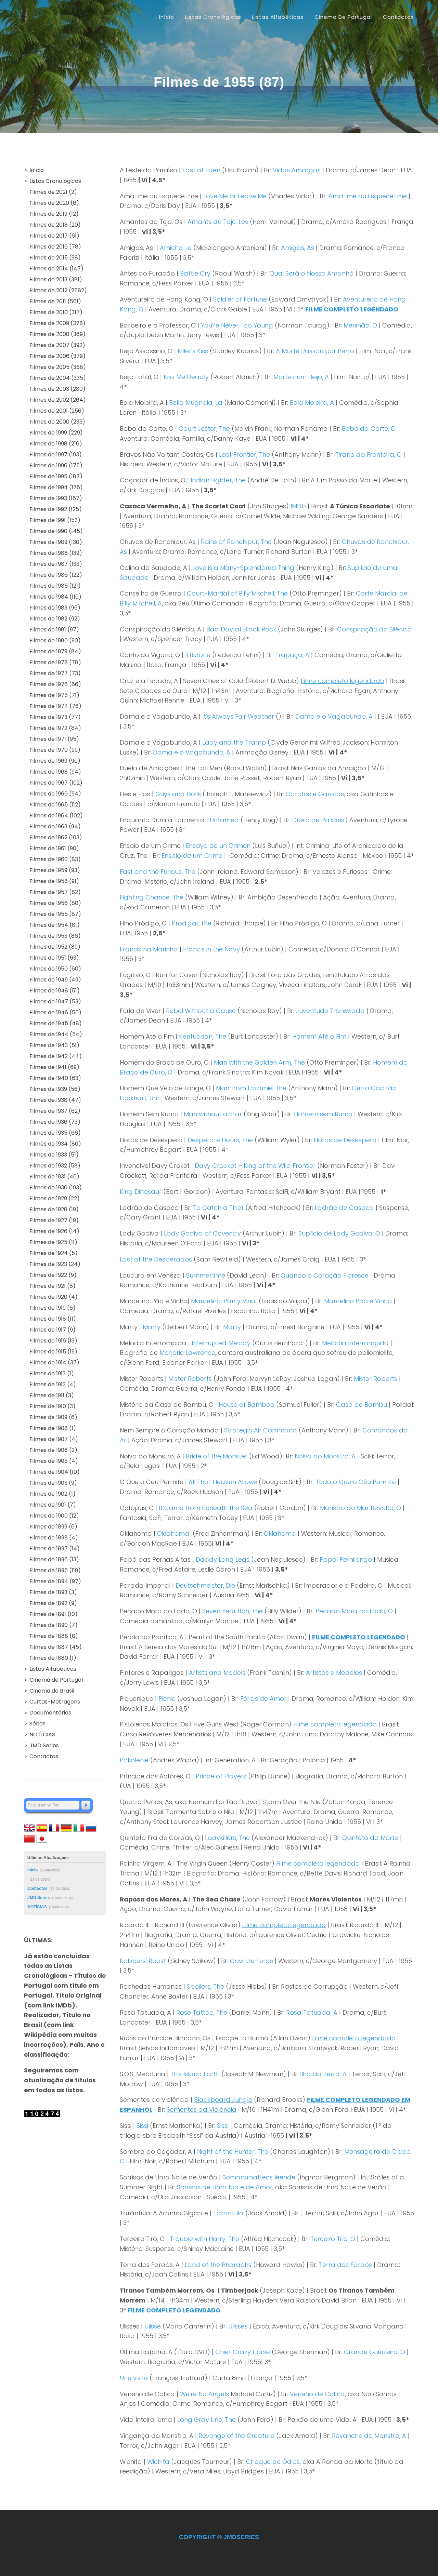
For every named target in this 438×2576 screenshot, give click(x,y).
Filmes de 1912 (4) (53, 1384)
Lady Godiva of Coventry (202, 1233)
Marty (152, 1327)
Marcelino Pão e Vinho (358, 1301)
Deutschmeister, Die (205, 1585)
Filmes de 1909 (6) (53, 1417)
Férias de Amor (263, 1699)
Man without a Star (213, 1114)
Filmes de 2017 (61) (54, 236)
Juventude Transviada (330, 1011)
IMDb (298, 506)
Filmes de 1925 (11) (53, 1242)
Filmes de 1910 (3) (53, 1406)
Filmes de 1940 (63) (55, 1078)
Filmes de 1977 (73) (55, 673)
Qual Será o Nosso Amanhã (312, 273)
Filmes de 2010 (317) (56, 312)
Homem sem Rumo (323, 1114)
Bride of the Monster (217, 1456)
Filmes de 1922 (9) (53, 1275)
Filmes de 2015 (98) (55, 258)
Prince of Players (221, 1776)
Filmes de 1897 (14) (55, 1549)
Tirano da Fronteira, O (369, 455)
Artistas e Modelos (334, 1673)
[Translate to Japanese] (42, 1838)
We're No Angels (204, 2394)
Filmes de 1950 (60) (55, 969)
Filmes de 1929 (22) (55, 1198)
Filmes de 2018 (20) (55, 225)
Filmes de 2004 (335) (58, 378)
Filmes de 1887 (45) (56, 1647)
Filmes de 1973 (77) (55, 717)
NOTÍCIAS (42, 1734)
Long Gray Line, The (207, 2420)
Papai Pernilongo (346, 1559)
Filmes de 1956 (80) (55, 903)
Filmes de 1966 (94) (55, 794)
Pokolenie (134, 1760)
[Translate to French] (54, 1827)
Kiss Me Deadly (186, 377)
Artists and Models (217, 1673)
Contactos (44, 1756)
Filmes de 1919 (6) (53, 1308)
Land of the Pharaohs (218, 2265)
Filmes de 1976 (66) (55, 684)
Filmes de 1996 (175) (56, 465)
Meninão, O (360, 325)
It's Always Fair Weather (238, 716)
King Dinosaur (141, 1192)
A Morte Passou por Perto (315, 351)
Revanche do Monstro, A (369, 2436)
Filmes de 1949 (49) (55, 980)
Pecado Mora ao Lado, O (354, 1611)
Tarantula (228, 2213)
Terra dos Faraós (345, 2265)
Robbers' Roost (143, 1961)
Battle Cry (195, 273)
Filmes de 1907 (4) (54, 1439)
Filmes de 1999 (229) (56, 433)
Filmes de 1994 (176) (56, 487)
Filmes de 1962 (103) (56, 837)
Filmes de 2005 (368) (58, 367)
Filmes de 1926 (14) (54, 1231)
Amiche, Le (176, 248)
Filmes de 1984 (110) (55, 597)
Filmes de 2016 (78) (55, 247)
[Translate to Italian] (79, 1827)
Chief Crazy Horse (243, 2352)
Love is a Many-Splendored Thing (243, 568)
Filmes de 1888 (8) (54, 1636)
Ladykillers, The (227, 1838)
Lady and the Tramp (234, 742)
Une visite (134, 2378)
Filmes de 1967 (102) (56, 783)
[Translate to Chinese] (29, 1838)
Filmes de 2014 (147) (56, 269)
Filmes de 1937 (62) (55, 1111)
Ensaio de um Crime (192, 856)
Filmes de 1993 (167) (56, 498)
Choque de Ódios (273, 2462)
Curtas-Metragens (55, 1702)
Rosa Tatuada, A (312, 2012)
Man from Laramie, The (251, 1088)
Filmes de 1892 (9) (53, 1603)
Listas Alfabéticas (53, 1669)
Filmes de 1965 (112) (55, 805)
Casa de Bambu (362, 1405)
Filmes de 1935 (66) (55, 1133)
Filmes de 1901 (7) (53, 1505)
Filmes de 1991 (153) (55, 520)
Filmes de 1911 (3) (52, 1395)
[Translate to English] (29, 1827)
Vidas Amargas (297, 170)
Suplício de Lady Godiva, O (339, 1233)
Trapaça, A (292, 655)
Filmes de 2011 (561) (55, 301)
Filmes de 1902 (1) (53, 1494)
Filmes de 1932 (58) (55, 1166)
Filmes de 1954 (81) (55, 925)
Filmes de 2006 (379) (57, 356)
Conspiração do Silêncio (374, 629)
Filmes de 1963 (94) (55, 826)
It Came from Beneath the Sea (206, 1508)
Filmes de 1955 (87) (55, 914)
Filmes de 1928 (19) (54, 1209)
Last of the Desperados (156, 1259)
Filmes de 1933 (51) (54, 1155)
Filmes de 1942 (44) (56, 1056)
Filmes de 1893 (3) (53, 1592)
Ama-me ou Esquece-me (368, 196)
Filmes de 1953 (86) (55, 936)
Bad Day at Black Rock (241, 629)
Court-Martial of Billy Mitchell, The (237, 593)
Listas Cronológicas (55, 181)
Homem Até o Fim (319, 1036)
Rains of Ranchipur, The (236, 542)
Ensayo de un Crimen (218, 846)
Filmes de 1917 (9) (53, 1330)
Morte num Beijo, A (301, 377)
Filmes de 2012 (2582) (58, 290)
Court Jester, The (204, 429)
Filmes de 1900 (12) (54, 1516)
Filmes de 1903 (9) (53, 1483)
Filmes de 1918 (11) (53, 1319)
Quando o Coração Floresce (325, 1275)
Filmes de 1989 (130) (56, 542)
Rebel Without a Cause (201, 1011)
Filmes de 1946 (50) (55, 1012)
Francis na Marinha (149, 949)
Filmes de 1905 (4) (54, 1461)
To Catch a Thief (218, 1208)
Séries (37, 1724)
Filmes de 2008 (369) (57, 334)
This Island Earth (195, 2074)
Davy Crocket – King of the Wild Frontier (255, 1166)
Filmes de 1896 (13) (54, 1559)
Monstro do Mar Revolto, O (360, 1508)
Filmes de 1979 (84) (55, 651)
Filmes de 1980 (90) (55, 640)
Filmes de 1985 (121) (55, 586)
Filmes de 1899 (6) (53, 1527)
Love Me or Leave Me (235, 196)
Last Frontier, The (244, 455)
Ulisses (238, 2326)
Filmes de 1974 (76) (55, 706)
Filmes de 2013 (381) (56, 279)
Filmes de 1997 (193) (56, 455)
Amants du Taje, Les (218, 222)
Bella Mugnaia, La (196, 403)
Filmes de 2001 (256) (57, 411)
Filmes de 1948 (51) (55, 991)
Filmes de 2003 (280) (57, 389)
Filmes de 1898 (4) (54, 1538)
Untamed (224, 820)
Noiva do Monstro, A (325, 1456)
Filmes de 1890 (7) (54, 1625)
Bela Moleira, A (312, 403)
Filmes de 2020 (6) (54, 203)
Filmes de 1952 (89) (55, 947)
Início (167, 17)
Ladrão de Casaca (344, 1208)
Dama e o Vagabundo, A (334, 716)
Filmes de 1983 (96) (55, 608)
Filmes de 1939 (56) (55, 1089)
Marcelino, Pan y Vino (223, 1301)
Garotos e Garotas (315, 794)
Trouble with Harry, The (204, 2239)
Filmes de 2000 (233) (57, 422)
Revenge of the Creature (236, 2436)
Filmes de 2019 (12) (54, 214)
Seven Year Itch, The (233, 1611)
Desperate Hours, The (220, 1140)
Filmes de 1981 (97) (54, 630)
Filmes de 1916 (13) (53, 1341)
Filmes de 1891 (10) (54, 1614)
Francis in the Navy (211, 949)
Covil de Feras (252, 1961)
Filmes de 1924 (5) (54, 1253)
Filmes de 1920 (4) (54, 1297)
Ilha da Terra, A (323, 2074)
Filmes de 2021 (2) (53, 192)
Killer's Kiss (193, 351)
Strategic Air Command (261, 1430)
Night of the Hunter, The (233, 2152)
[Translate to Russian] (91, 1827)
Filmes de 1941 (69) (54, 1067)
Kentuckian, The (203, 1036)
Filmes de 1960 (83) (55, 859)
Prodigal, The (192, 923)
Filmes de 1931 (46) (54, 1177)
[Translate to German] (66, 1827)
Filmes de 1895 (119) (55, 1570)
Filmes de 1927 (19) (54, 1220)
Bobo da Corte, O (369, 429)
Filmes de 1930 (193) (56, 1187)
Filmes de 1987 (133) (56, 564)
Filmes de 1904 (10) (55, 1472)
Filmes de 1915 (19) (53, 1352)
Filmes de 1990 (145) (56, 531)
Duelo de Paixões (318, 820)
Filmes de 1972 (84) (55, 728)
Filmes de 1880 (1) (53, 1658)
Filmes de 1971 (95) (54, 739)
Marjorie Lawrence (187, 1353)
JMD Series (44, 1745)
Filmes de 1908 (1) (53, 1428)
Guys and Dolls (178, 794)
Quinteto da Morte (370, 1838)
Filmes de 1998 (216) (56, 444)
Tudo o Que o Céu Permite (356, 1482)
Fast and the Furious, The (158, 872)
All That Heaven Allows (223, 1482)
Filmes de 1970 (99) (55, 750)
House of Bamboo (247, 1405)
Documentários (50, 1713)
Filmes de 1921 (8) (53, 1286)
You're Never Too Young (237, 325)
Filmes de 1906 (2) (53, 1450)
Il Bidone (198, 655)
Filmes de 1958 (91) (54, 881)
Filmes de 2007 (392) (57, 345)
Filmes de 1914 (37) (54, 1363)
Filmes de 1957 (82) (55, 892)
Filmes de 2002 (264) (58, 400)
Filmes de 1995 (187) (56, 476)
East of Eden (201, 170)
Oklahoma (280, 1533)
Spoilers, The (205, 1986)
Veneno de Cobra (317, 2394)
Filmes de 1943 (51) (54, 1045)
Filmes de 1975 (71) (54, 695)
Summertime (206, 1275)
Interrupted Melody (221, 1343)
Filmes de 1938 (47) (55, 1100)
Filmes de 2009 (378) (57, 323)
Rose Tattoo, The (202, 2012)
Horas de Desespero (345, 1140)
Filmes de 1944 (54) (56, 1034)
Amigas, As (298, 248)
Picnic (167, 1699)
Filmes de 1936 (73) (55, 1122)
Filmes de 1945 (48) (56, 1023)
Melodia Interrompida (355, 1343)
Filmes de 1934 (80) (55, 1144)
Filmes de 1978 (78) (55, 662)
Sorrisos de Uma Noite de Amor (225, 2187)
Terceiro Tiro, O (333, 2239)
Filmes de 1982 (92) (55, 619)
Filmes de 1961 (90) (54, 848)
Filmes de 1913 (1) (52, 1373)
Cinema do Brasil (52, 1691)
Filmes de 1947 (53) (55, 1002)
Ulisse (153, 2326)
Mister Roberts (190, 1379)
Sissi (142, 2126)
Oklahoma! (174, 1533)
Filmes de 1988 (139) (56, 553)
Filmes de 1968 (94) (55, 772)
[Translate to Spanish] (42, 1827)
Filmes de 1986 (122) (56, 575)
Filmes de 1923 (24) (55, 1264)
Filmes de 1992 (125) (56, 509)
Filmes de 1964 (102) (56, 816)
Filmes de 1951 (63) (54, 958)
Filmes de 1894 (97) (55, 1581)
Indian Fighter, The (218, 480)
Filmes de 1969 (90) (55, 761)
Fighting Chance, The (152, 897)
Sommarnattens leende (259, 2177)
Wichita (158, 2462)
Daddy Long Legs (223, 1559)
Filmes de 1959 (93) (55, 870)
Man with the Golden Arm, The (259, 1062)
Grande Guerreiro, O (375, 2352)
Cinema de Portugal (56, 1680)
